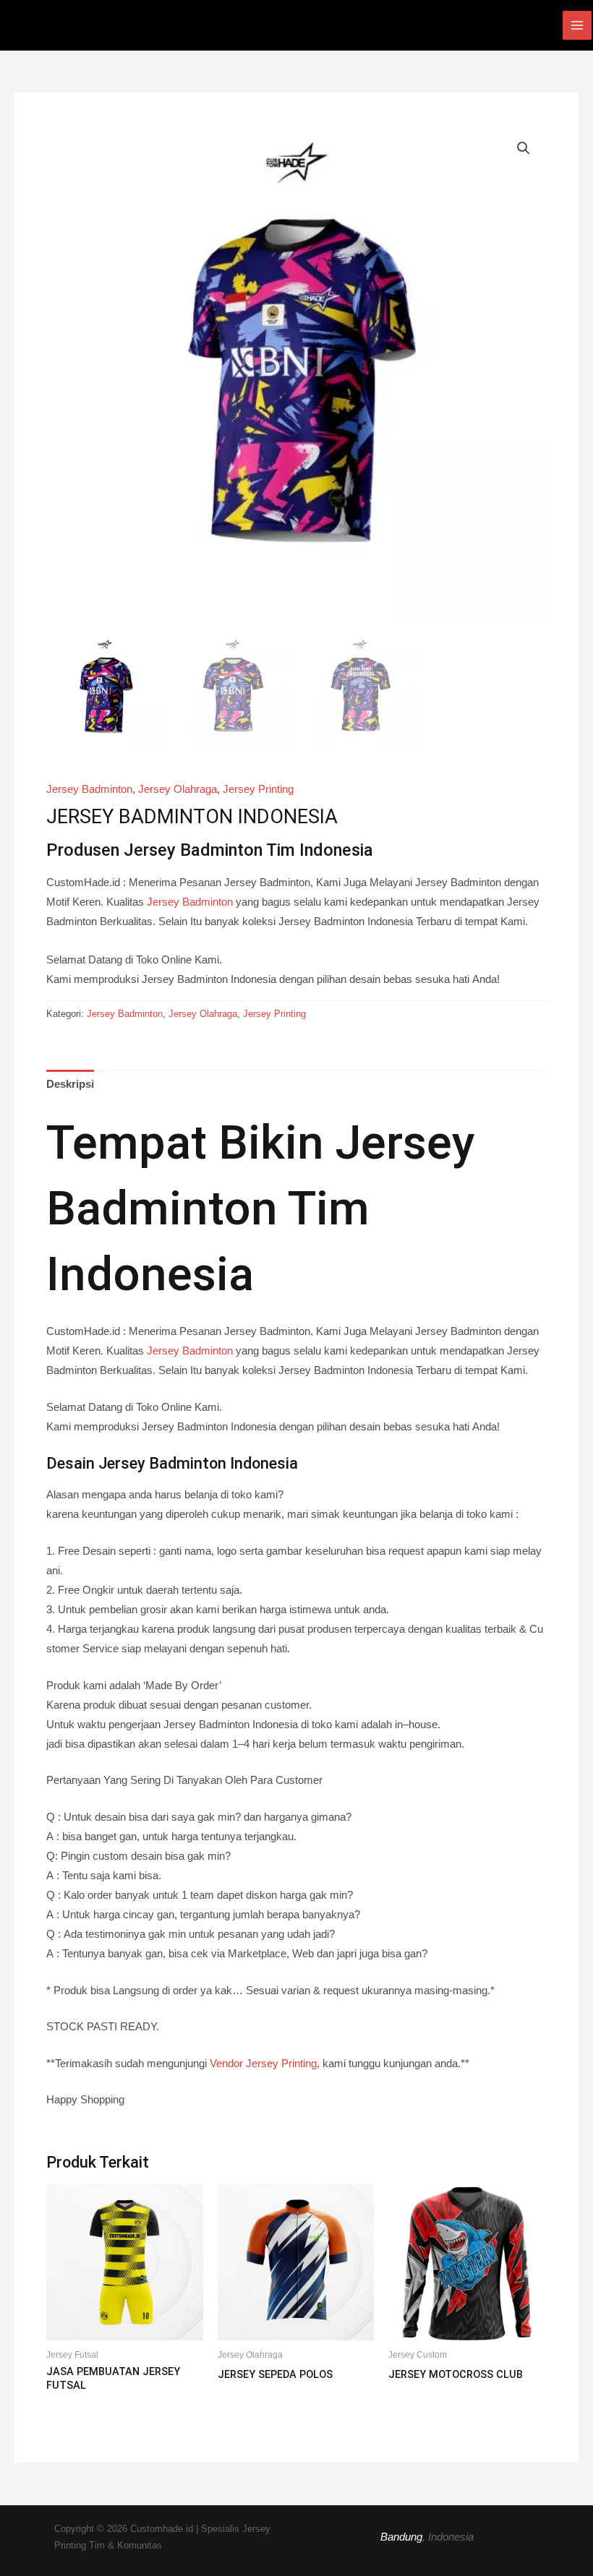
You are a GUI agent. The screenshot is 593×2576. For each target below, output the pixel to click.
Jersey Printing (258, 789)
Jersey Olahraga (178, 789)
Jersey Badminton (89, 789)
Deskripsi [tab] (70, 1084)
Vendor (263, 2064)
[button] (524, 148)
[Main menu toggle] (577, 25)
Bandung (401, 2537)
